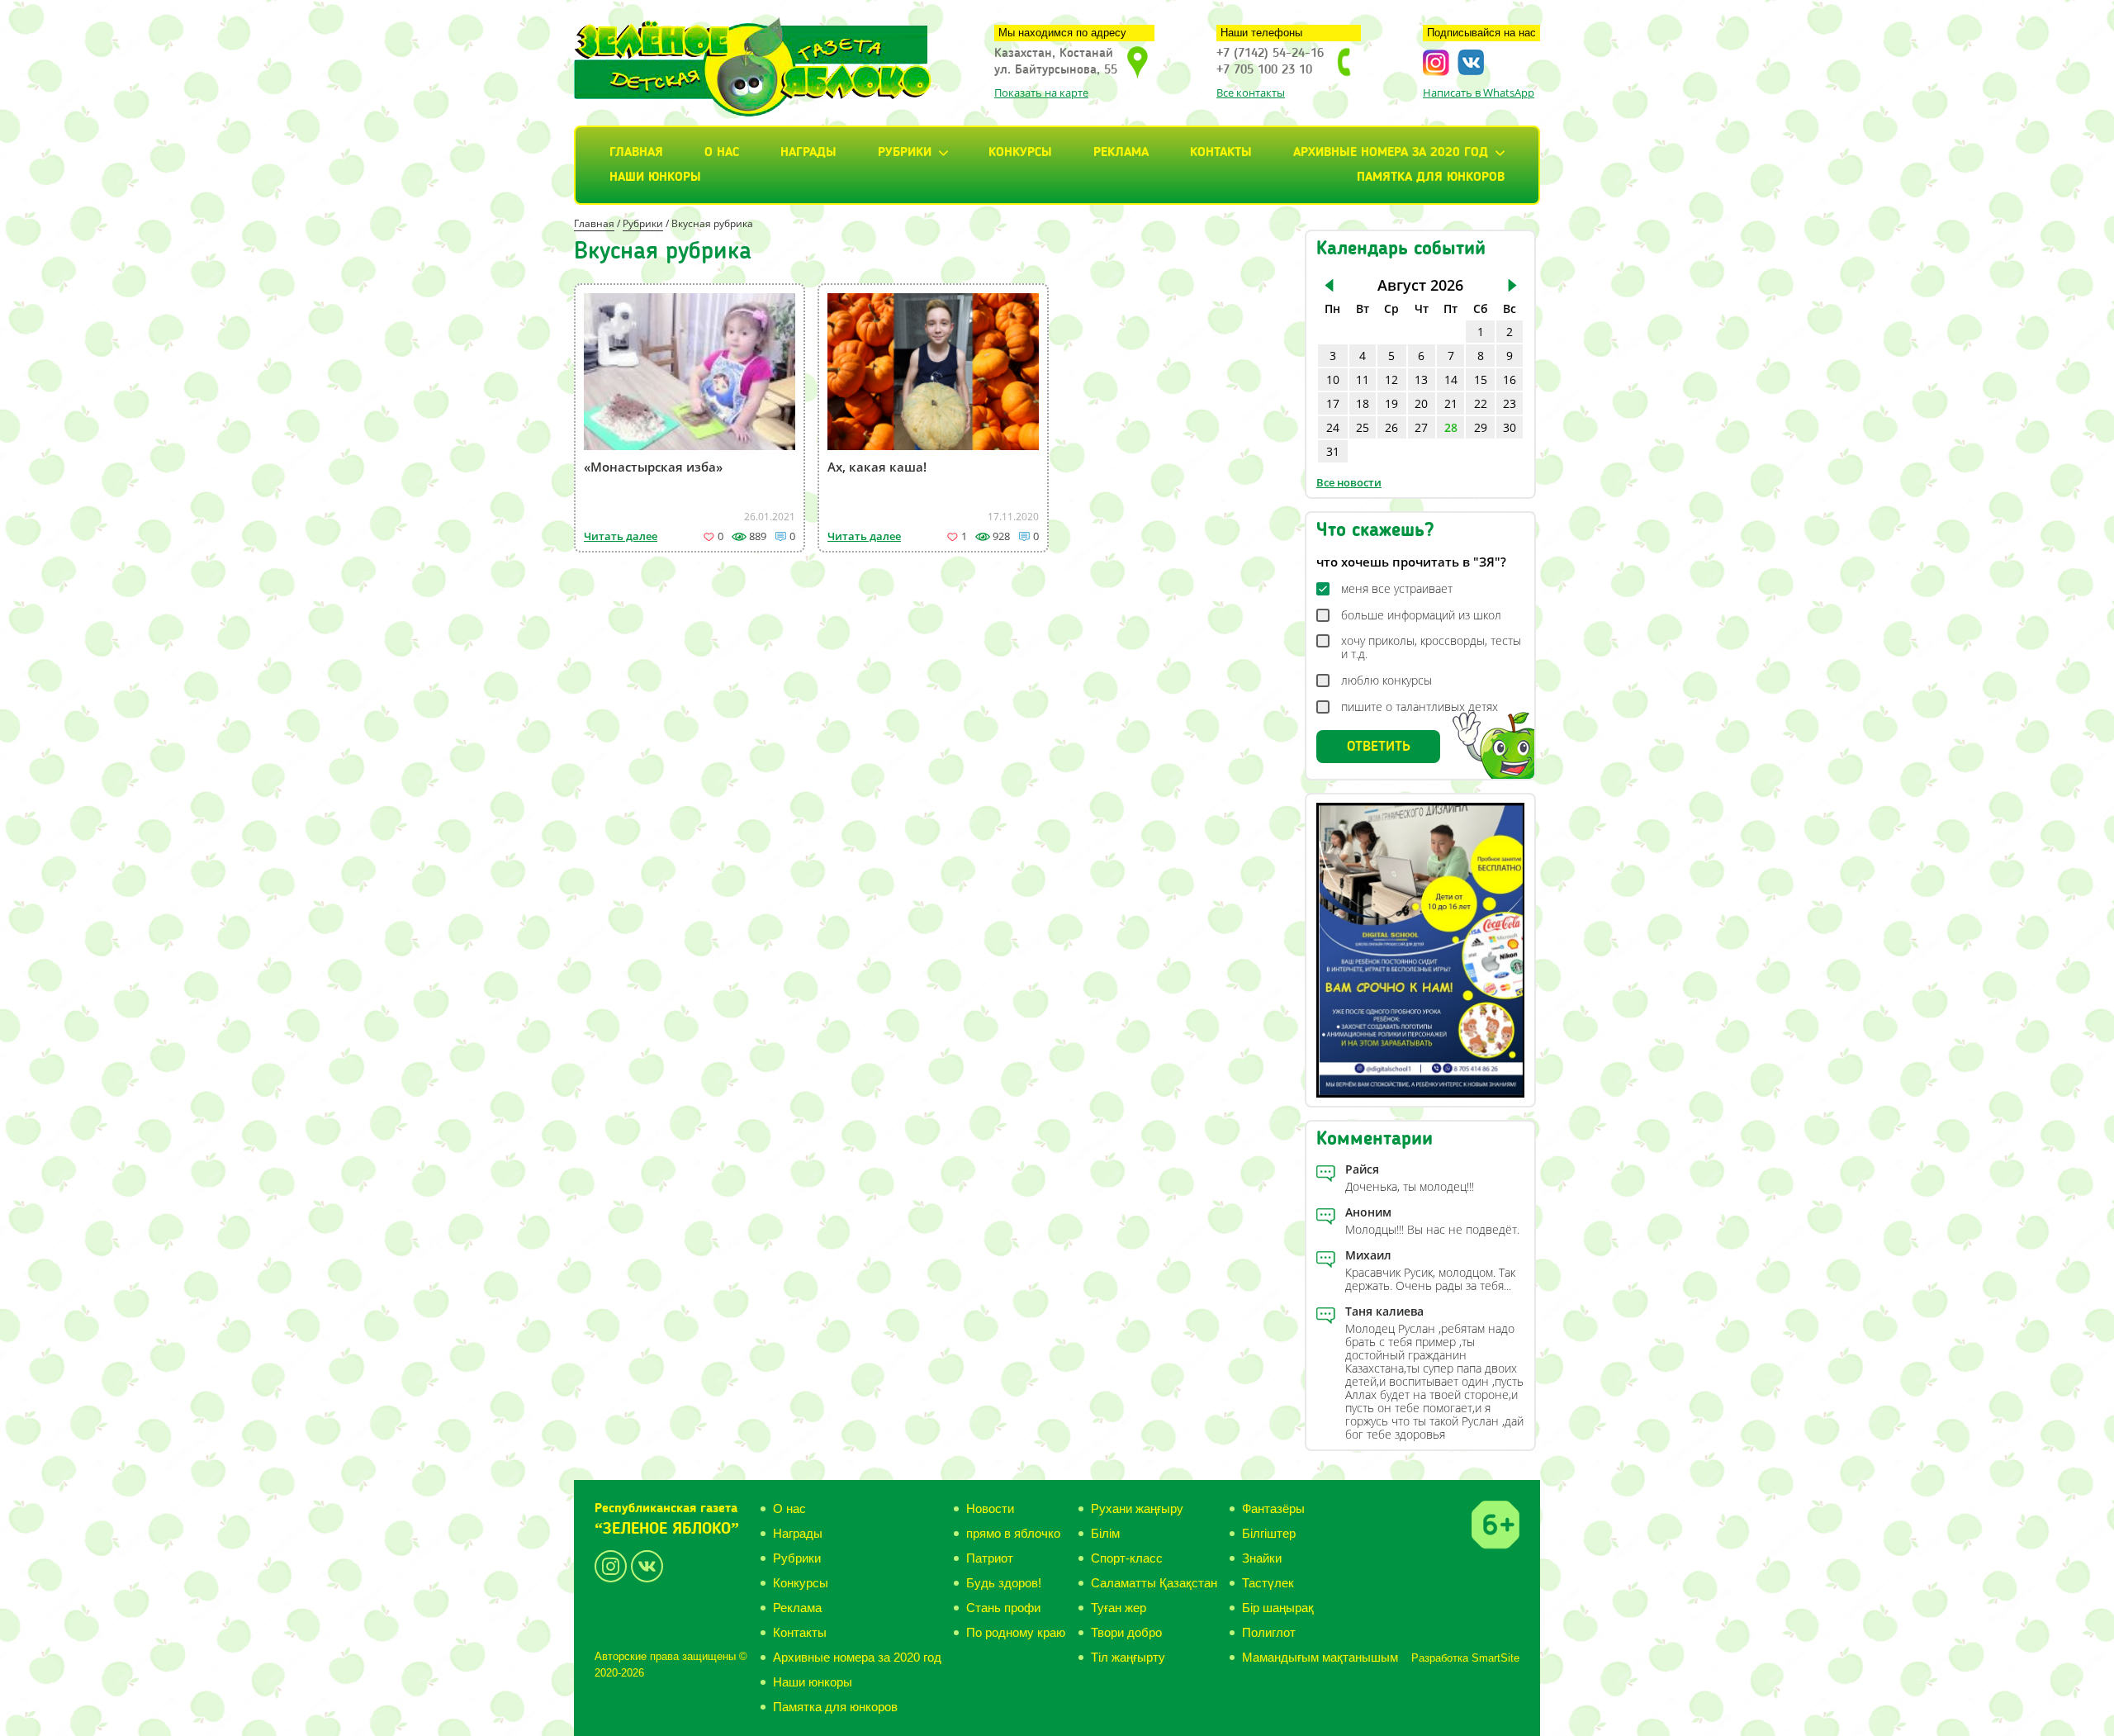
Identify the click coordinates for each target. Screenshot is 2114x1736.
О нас (722, 153)
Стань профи (1003, 1608)
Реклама (1121, 153)
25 (1363, 427)
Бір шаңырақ (1278, 1608)
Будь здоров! (1004, 1583)
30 (1510, 427)
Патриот (990, 1558)
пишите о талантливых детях (1420, 707)
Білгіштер (1269, 1533)
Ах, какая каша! (877, 467)
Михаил (1368, 1255)
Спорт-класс (1127, 1558)
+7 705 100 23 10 (1264, 70)
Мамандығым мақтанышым (1320, 1657)
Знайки (1262, 1558)
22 (1481, 403)
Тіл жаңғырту (1128, 1657)
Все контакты (1251, 92)
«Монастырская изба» (653, 467)
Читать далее (621, 536)
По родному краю (1016, 1632)
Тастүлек (1268, 1583)
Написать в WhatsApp (1479, 92)
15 (1481, 379)
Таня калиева (1384, 1311)
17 (1333, 403)
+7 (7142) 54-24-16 (1270, 54)
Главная (636, 153)
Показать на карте (1041, 92)
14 (1451, 379)
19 (1391, 403)
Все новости (1349, 482)
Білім (1105, 1533)
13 (1421, 379)
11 (1363, 379)
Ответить (1379, 747)
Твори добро (1126, 1632)
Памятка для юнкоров (1431, 178)
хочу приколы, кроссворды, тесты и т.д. (1431, 647)
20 (1421, 403)
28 (1451, 427)
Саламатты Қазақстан (1154, 1583)
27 (1421, 427)
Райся (1362, 1169)
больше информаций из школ (1421, 615)
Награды (808, 153)
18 (1363, 403)
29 (1481, 427)
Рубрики (643, 223)
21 (1451, 403)
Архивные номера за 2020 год (857, 1657)
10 (1333, 379)
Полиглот (1269, 1632)
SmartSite (1495, 1658)
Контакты (1221, 153)
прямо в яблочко (1013, 1533)
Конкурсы (1020, 153)
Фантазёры (1273, 1508)
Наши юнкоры (655, 178)
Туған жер (1119, 1608)
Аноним (1368, 1212)
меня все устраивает (1397, 589)
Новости (990, 1508)
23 (1510, 403)
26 (1391, 427)
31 (1333, 451)
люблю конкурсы (1386, 681)
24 (1333, 427)
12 (1391, 379)
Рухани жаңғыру (1137, 1508)
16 (1510, 379)
